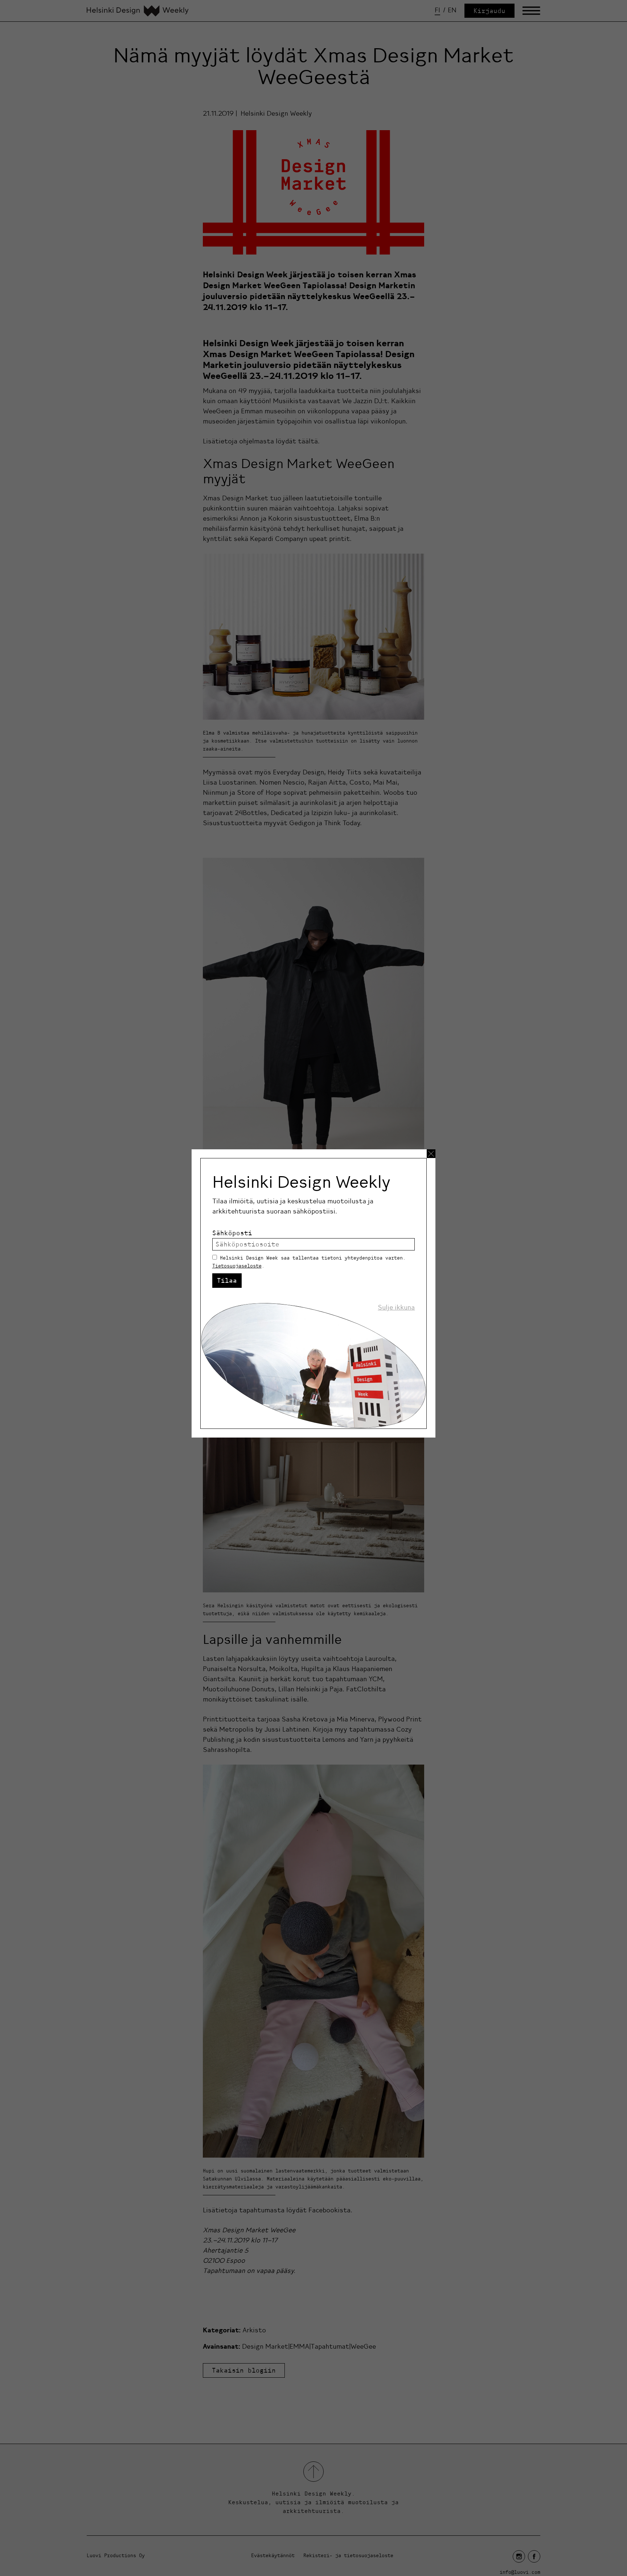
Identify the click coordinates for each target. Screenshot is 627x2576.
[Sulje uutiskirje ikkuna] (431, 1154)
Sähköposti (232, 1233)
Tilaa (227, 1280)
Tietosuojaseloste (237, 1266)
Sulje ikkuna (396, 1307)
